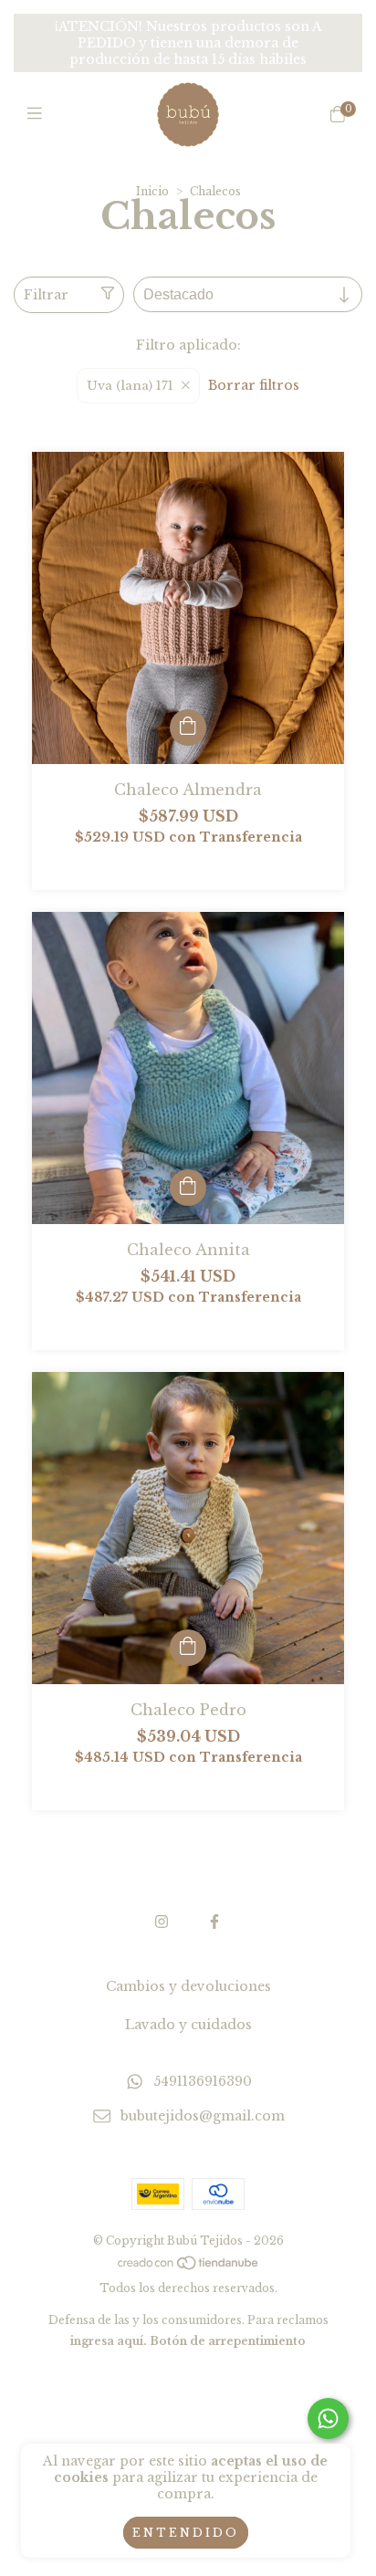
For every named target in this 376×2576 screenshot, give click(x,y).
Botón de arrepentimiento (228, 2341)
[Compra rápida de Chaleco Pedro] (188, 1648)
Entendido (186, 2533)
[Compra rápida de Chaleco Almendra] (188, 728)
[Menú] (39, 114)
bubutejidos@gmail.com (203, 2117)
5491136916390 (203, 2081)
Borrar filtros (254, 385)
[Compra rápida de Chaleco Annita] (188, 1188)
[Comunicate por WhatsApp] (328, 2419)
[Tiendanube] (189, 2267)
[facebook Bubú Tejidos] (214, 1922)
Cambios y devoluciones (188, 1986)
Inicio (152, 191)
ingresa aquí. (109, 2341)
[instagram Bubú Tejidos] (162, 1922)
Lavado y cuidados (188, 2025)
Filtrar (46, 295)
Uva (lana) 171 (130, 386)
